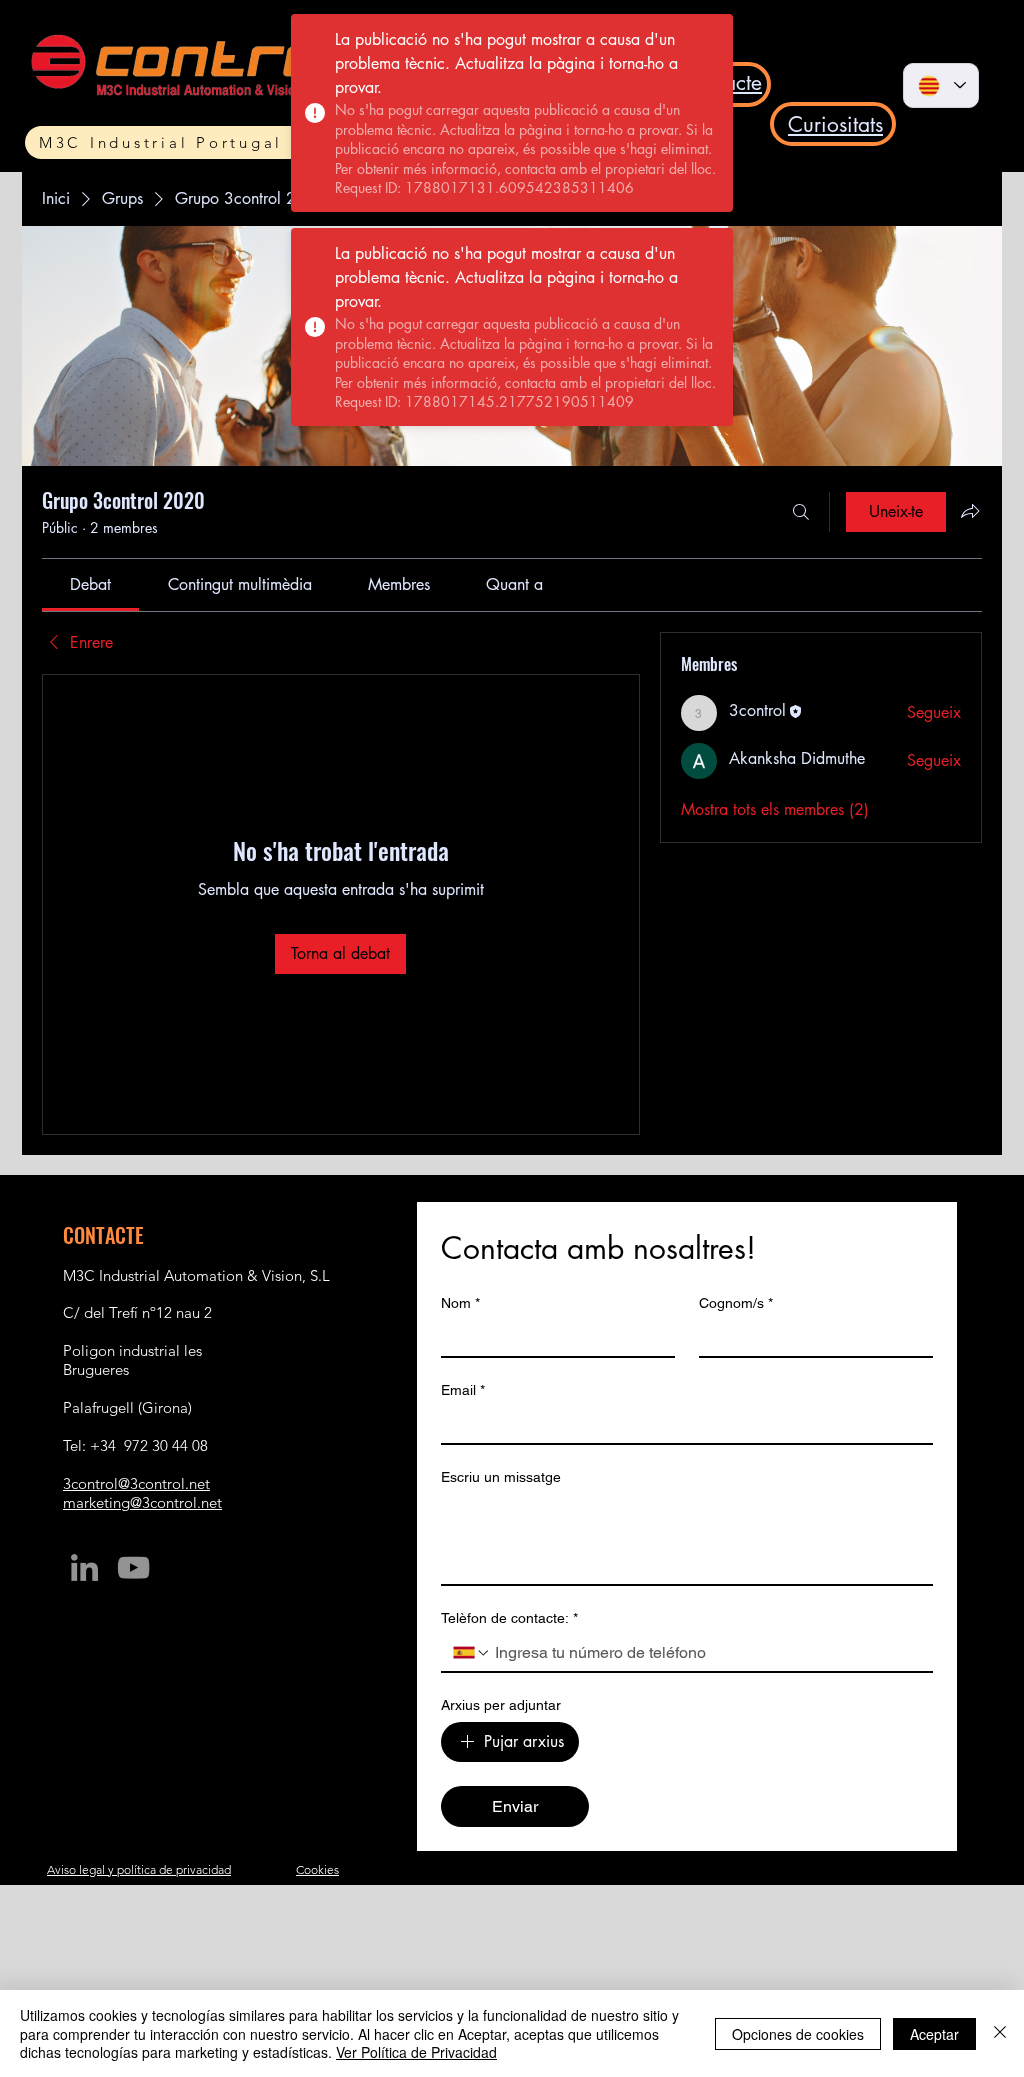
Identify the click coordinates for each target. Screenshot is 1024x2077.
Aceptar (934, 2034)
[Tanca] (1000, 2033)
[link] (90, 584)
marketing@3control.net (142, 1502)
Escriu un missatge (501, 1477)
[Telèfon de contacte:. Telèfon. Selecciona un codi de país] (472, 1653)
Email (463, 1390)
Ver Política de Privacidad (416, 2052)
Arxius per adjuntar (501, 1705)
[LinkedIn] (84, 1567)
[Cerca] (801, 512)
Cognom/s (736, 1303)
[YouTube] (133, 1567)
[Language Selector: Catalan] (941, 85)
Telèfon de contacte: (509, 1618)
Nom (460, 1303)
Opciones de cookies (798, 2034)
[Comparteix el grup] (970, 511)
